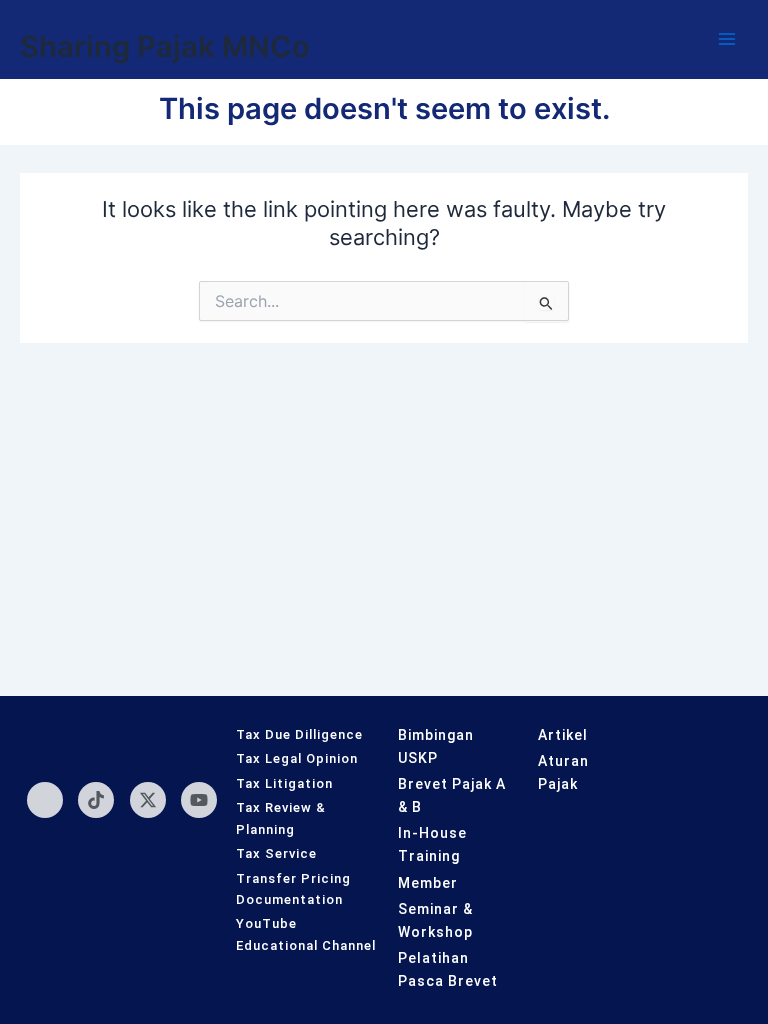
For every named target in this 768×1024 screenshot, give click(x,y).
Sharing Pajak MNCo (165, 46)
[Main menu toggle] (727, 39)
